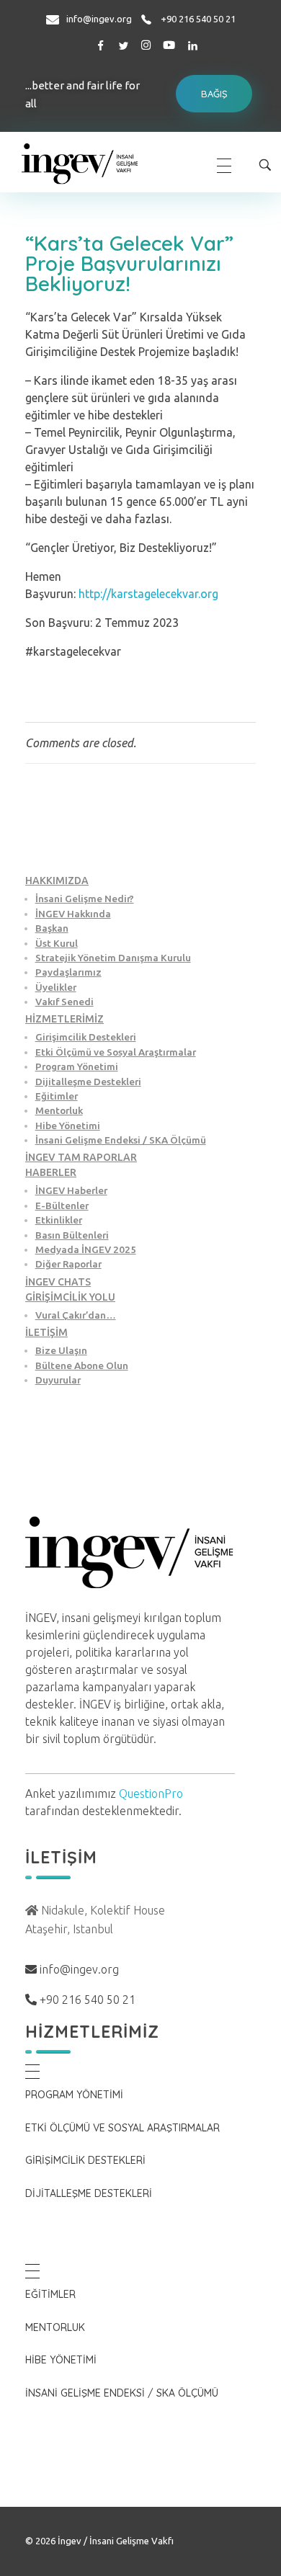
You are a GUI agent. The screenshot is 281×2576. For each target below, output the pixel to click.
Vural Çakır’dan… (76, 1315)
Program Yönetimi (77, 1066)
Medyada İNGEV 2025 (86, 1249)
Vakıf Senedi (64, 1002)
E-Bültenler (62, 1205)
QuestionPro (151, 1793)
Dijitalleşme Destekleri (88, 1082)
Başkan (52, 928)
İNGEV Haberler (71, 1190)
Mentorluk (59, 1110)
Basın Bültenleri (72, 1235)
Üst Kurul (57, 943)
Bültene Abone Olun (82, 1365)
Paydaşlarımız (68, 972)
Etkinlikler (59, 1220)
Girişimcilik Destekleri (86, 1037)
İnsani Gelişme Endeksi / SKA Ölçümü (121, 1140)
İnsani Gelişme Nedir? (85, 899)
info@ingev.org (99, 19)
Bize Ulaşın (61, 1350)
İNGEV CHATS (58, 1282)
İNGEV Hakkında (73, 914)
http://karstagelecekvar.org (148, 594)
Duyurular (58, 1380)
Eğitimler (57, 1096)
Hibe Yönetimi (68, 1126)
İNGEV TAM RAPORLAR (81, 1157)
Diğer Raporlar (68, 1264)
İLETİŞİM (46, 1332)
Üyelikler (56, 987)
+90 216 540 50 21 (198, 19)
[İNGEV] (107, 163)
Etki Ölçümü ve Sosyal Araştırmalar (116, 1052)
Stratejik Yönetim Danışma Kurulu (113, 958)
